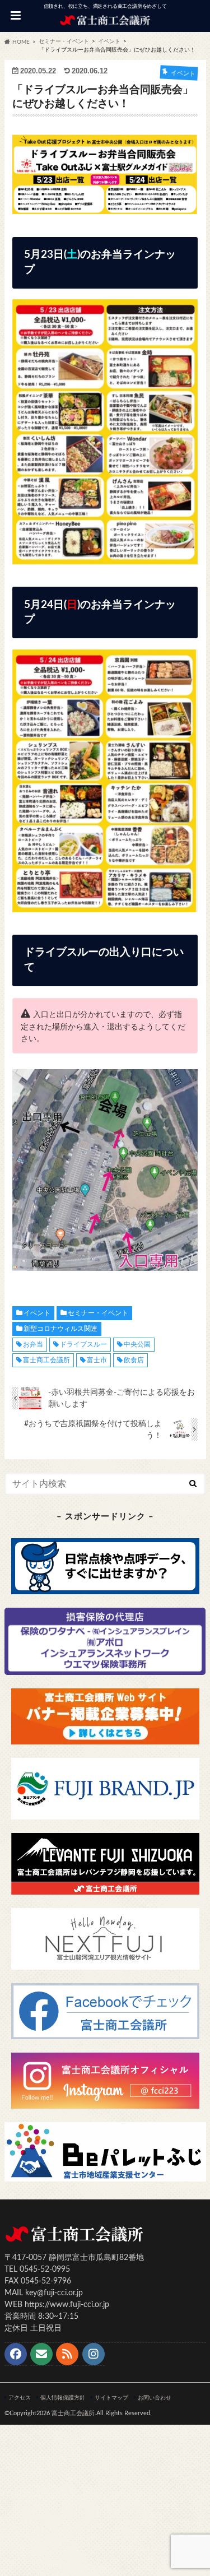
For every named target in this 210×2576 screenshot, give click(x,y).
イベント (37, 1313)
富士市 (97, 1360)
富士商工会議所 (46, 1360)
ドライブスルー (83, 1344)
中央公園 (137, 1344)
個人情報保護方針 (63, 2398)
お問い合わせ (155, 2398)
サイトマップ (111, 2398)
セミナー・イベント (98, 1313)
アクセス (20, 2398)
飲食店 (134, 1360)
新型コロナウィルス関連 (60, 1329)
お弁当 (33, 1344)
